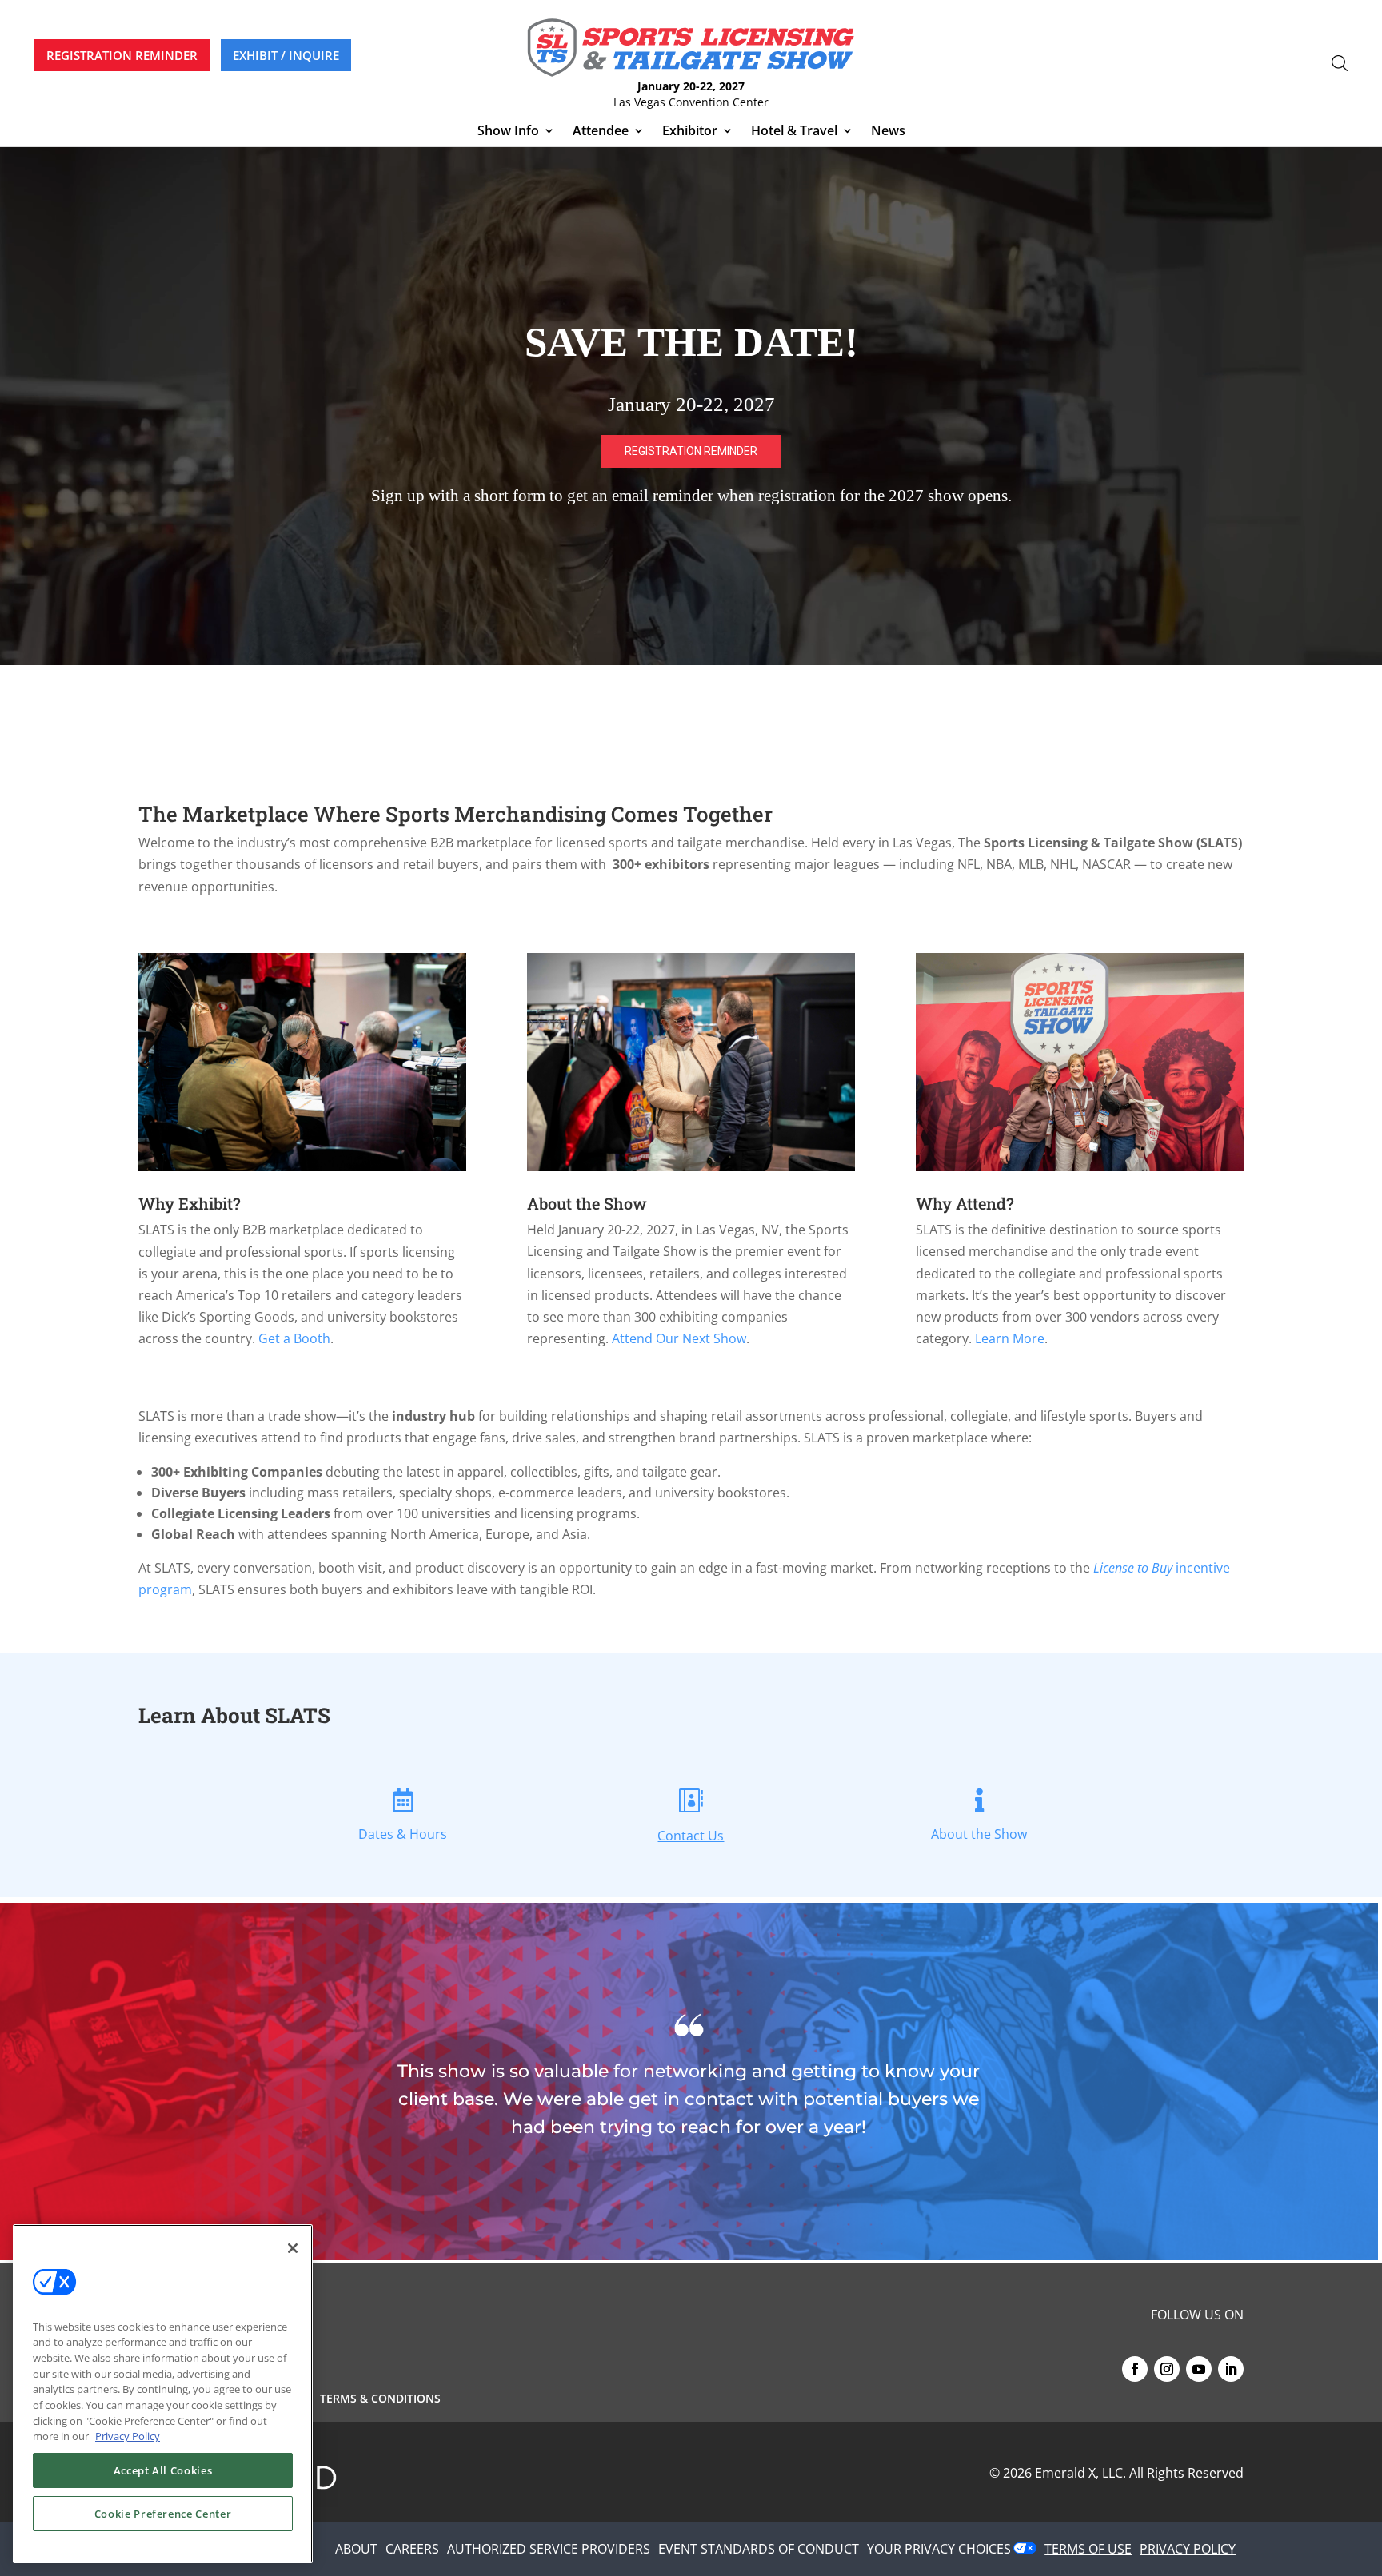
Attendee (601, 132)
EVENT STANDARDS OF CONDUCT (759, 2549)
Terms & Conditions (380, 2399)
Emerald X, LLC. (1080, 2473)
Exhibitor (690, 132)
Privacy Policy (128, 2436)
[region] (691, 406)
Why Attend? (965, 1203)
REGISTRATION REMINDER (122, 55)
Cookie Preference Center (163, 2514)
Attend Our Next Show (679, 1338)
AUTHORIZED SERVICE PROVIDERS (549, 2549)
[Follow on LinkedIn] (1231, 2369)
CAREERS (412, 2549)
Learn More (1010, 1338)
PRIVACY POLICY (1188, 2549)
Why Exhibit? (190, 1203)
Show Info (508, 132)
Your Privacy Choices (939, 2549)
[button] (691, 406)
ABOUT (356, 2549)
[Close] (293, 2248)
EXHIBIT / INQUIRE (286, 55)
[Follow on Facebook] (1135, 2369)
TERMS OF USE (1088, 2549)
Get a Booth (294, 1338)
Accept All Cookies (163, 2470)
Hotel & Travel (794, 132)
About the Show (587, 1203)
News (888, 132)
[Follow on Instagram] (1167, 2369)
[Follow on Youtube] (1199, 2369)
